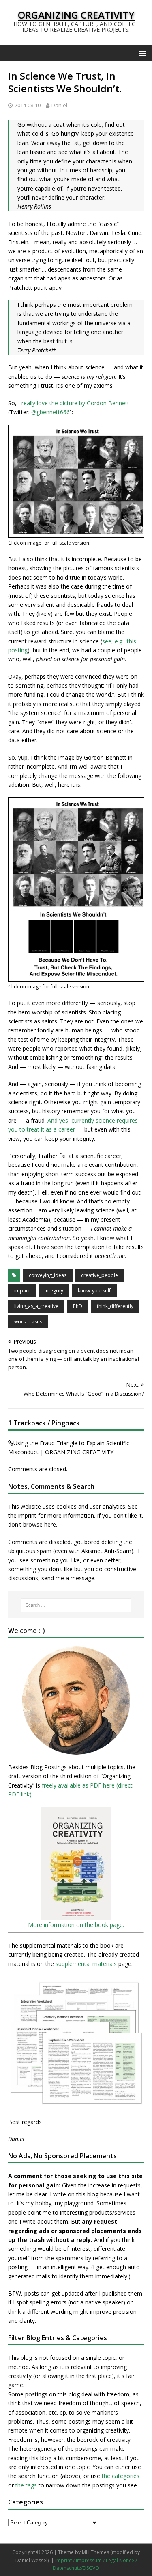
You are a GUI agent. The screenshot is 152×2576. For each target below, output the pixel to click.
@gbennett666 (50, 412)
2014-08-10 (28, 105)
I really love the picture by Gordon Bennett (74, 403)
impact (22, 1291)
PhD (78, 1306)
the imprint (22, 1515)
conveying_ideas (48, 1275)
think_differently (115, 1306)
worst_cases (28, 1322)
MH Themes (95, 2552)
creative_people (100, 1275)
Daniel (59, 105)
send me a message (68, 1578)
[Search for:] (76, 1605)
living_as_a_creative (36, 1306)
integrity (54, 1291)
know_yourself (94, 1291)
